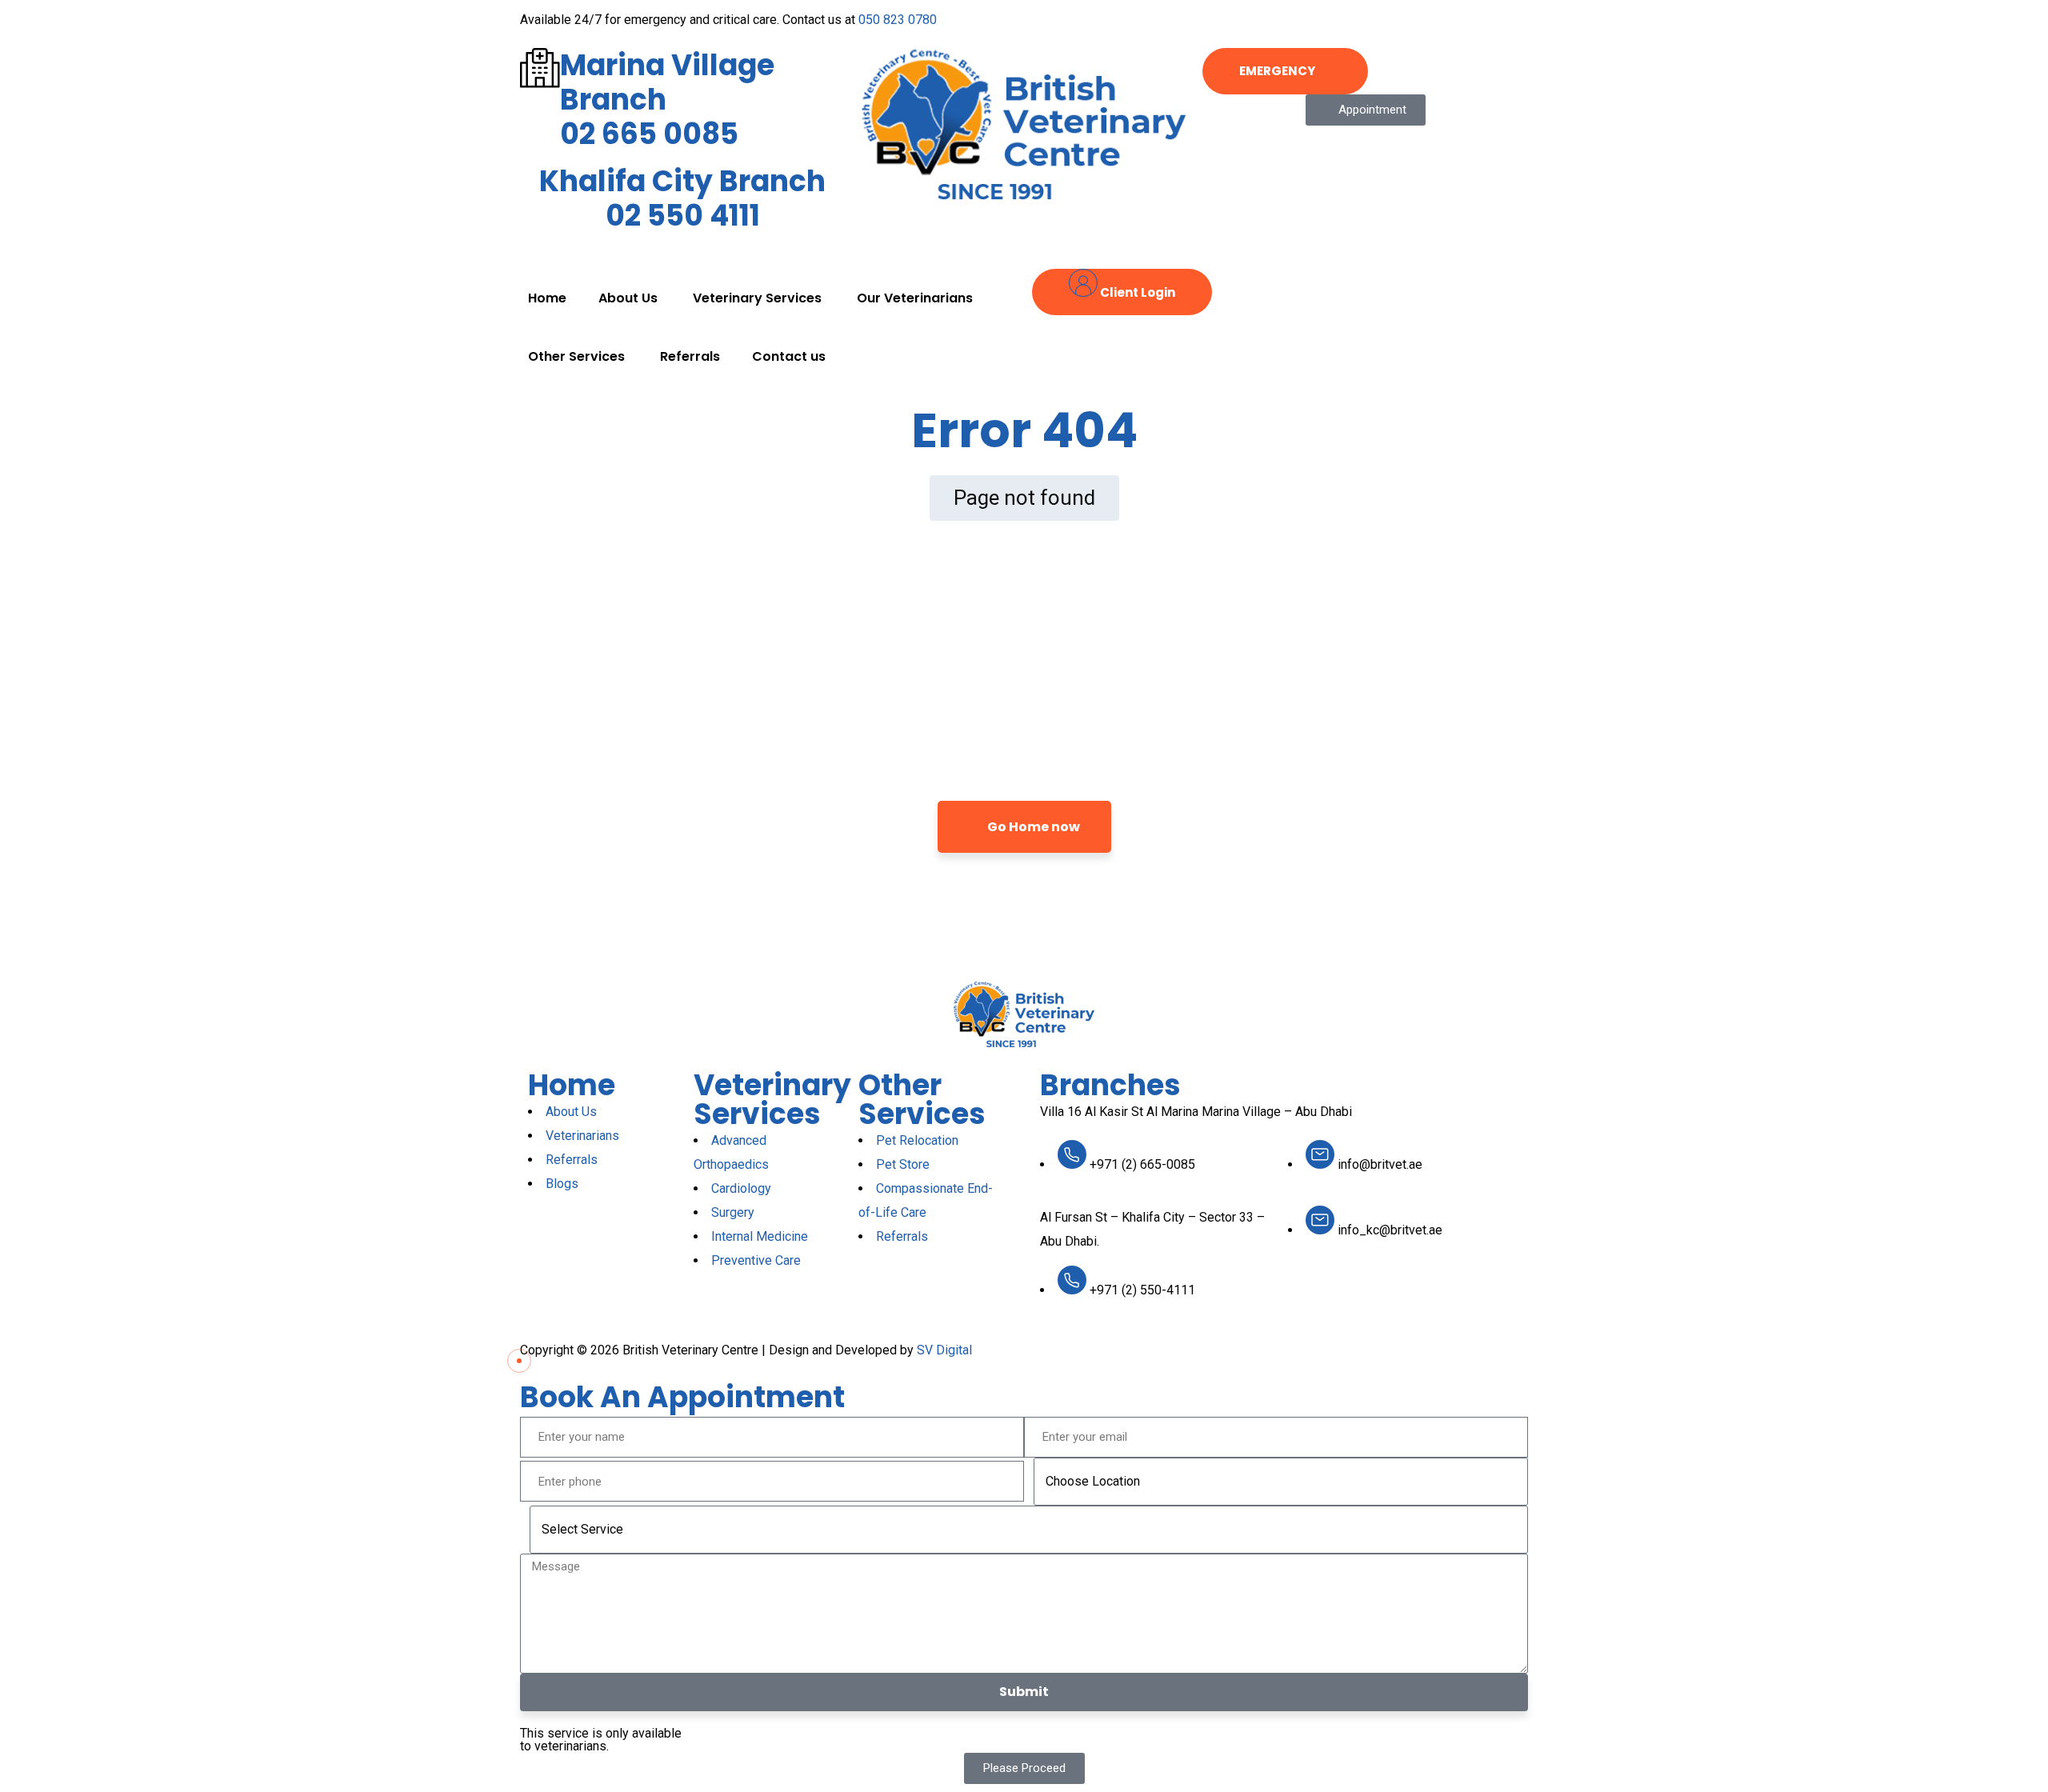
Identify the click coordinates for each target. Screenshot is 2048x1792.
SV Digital (944, 1350)
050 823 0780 (898, 20)
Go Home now (1032, 827)
